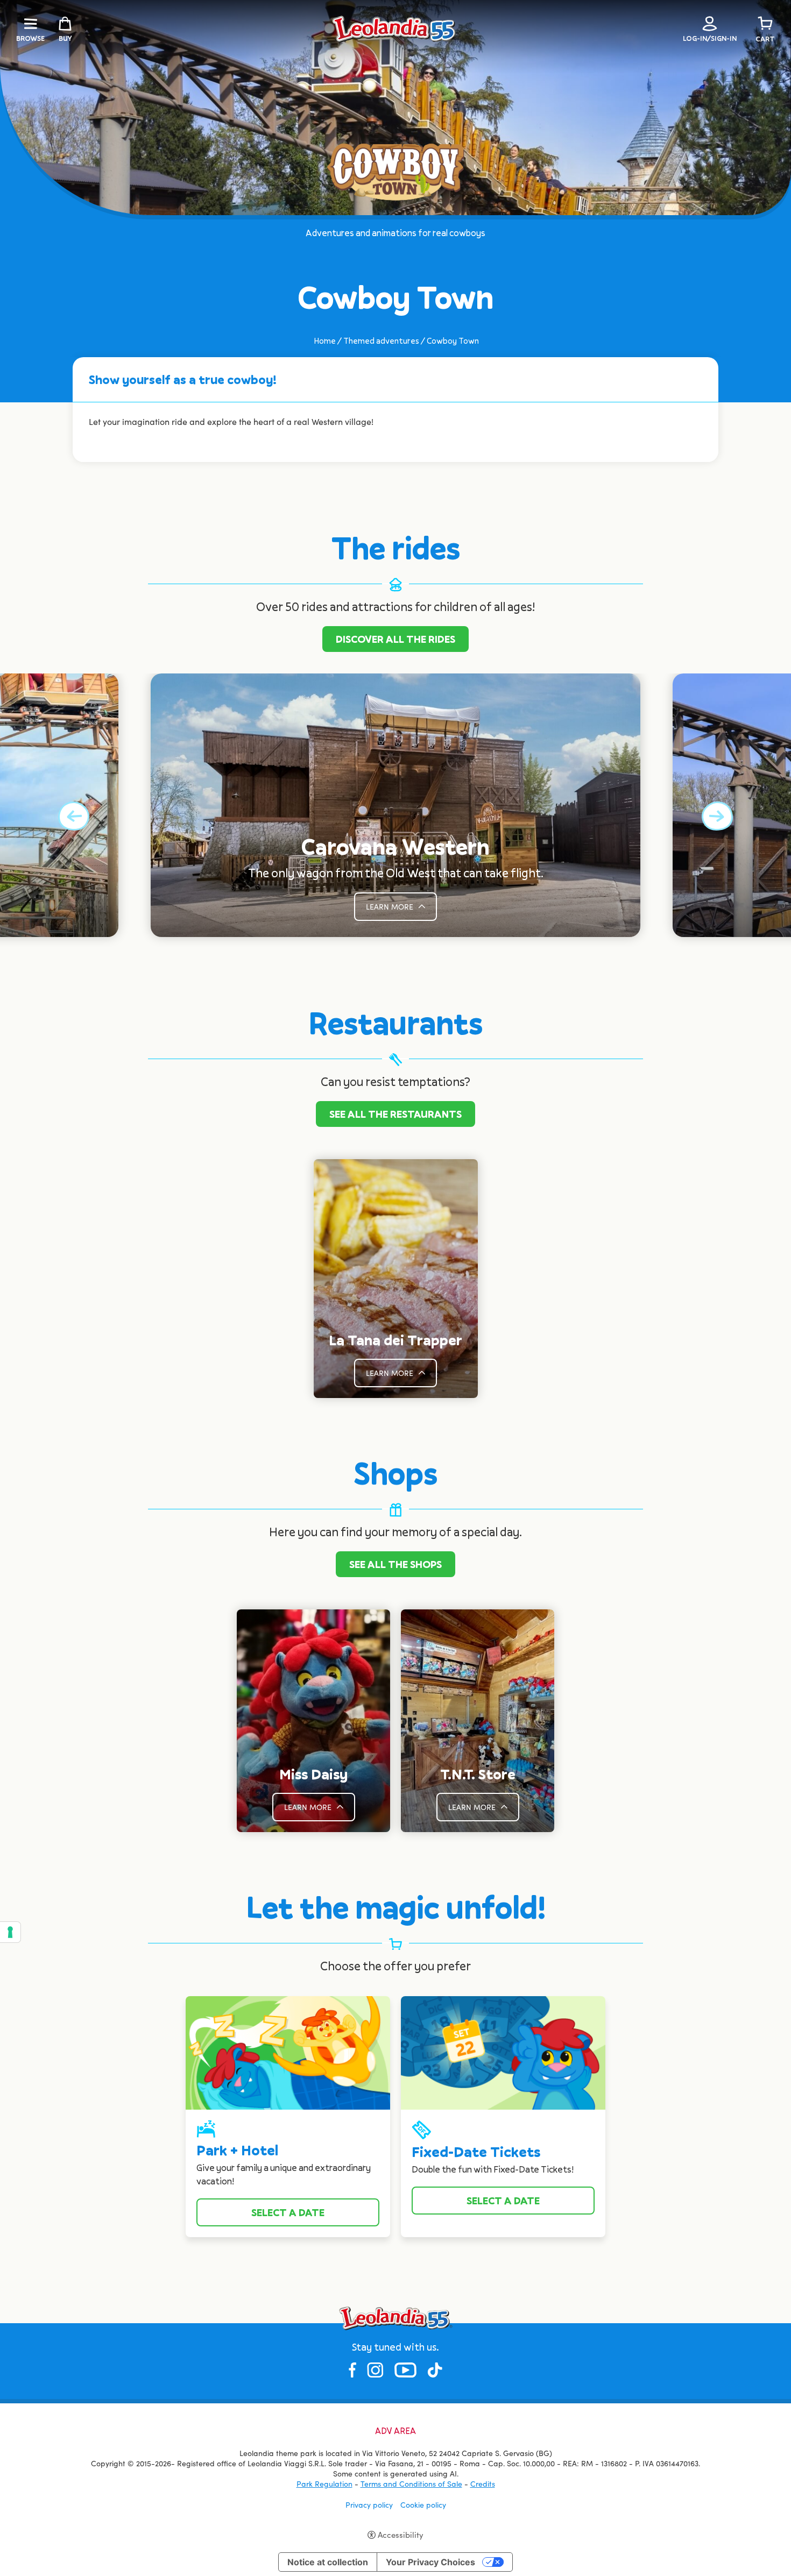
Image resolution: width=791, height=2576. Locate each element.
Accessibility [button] (401, 2535)
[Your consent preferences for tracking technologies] (10, 1932)
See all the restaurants (395, 1114)
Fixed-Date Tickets (476, 2152)
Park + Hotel (237, 2150)
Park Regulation (324, 2484)
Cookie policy (423, 2505)
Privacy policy (369, 2505)
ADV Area (395, 2431)
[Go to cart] (765, 24)
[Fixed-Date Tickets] (503, 2052)
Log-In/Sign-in (710, 38)
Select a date (288, 2212)
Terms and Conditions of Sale (411, 2484)
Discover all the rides (395, 639)
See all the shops (395, 1564)
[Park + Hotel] (288, 2052)
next (717, 816)
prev (74, 816)
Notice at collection (328, 2562)
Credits (483, 2484)
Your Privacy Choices (430, 2562)
